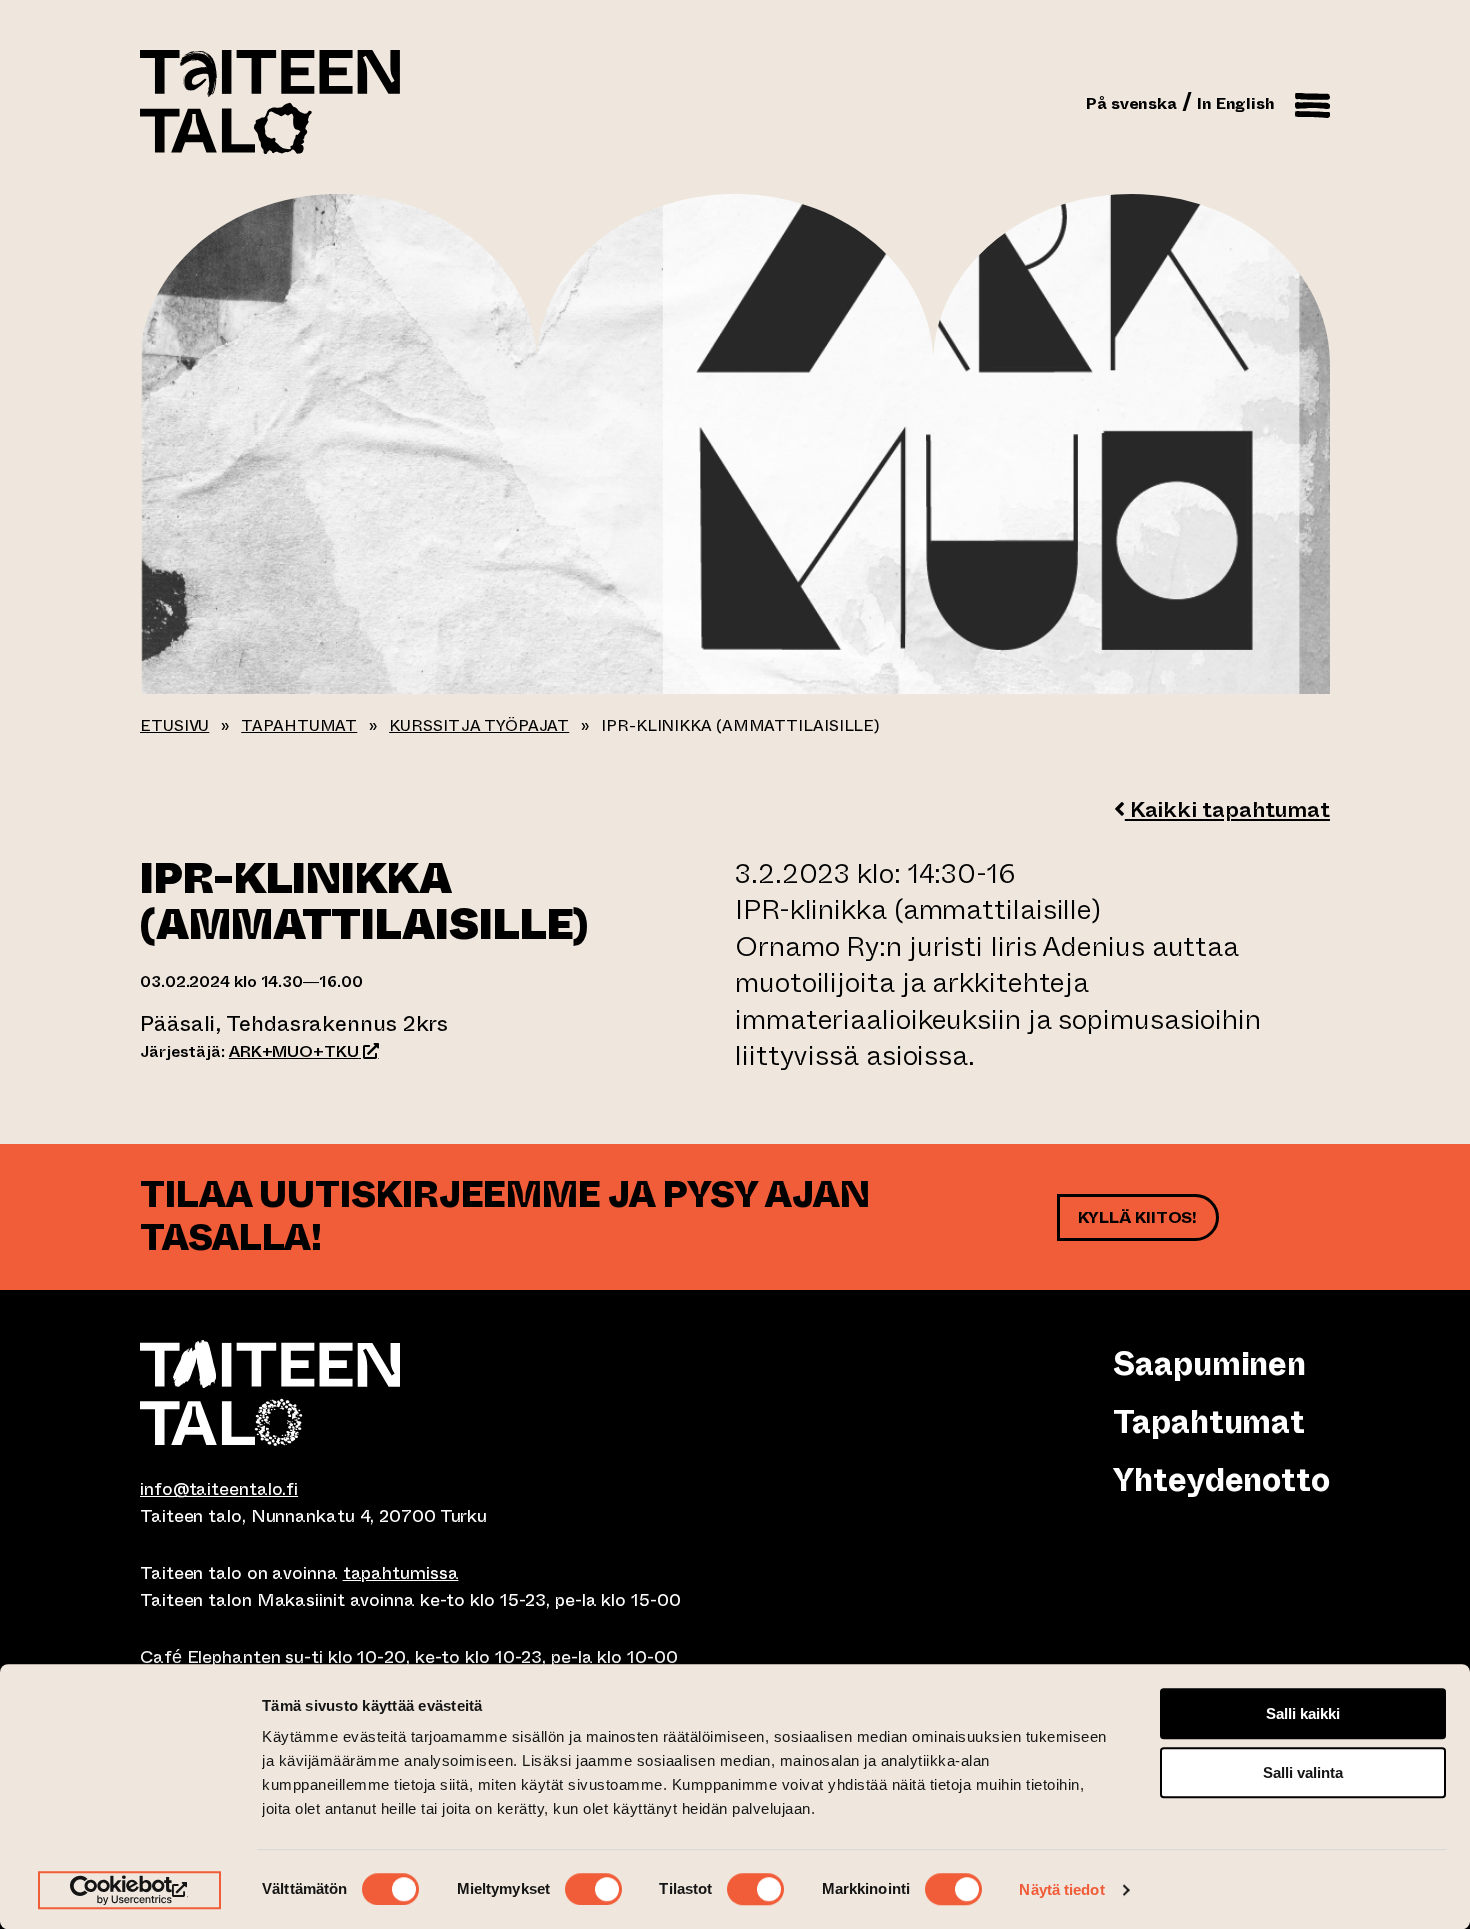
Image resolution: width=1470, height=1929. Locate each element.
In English (1236, 103)
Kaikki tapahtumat (1227, 809)
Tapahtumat (299, 725)
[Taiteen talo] (437, 1393)
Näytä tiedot (1061, 1889)
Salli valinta (1303, 1772)
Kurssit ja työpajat (479, 725)
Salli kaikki (1303, 1713)
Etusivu (174, 725)
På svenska (1131, 103)
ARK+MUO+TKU (304, 1051)
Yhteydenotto (1221, 1480)
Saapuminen (1209, 1364)
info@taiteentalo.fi (219, 1489)
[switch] (593, 1889)
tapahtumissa (401, 1573)
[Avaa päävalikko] (1312, 102)
